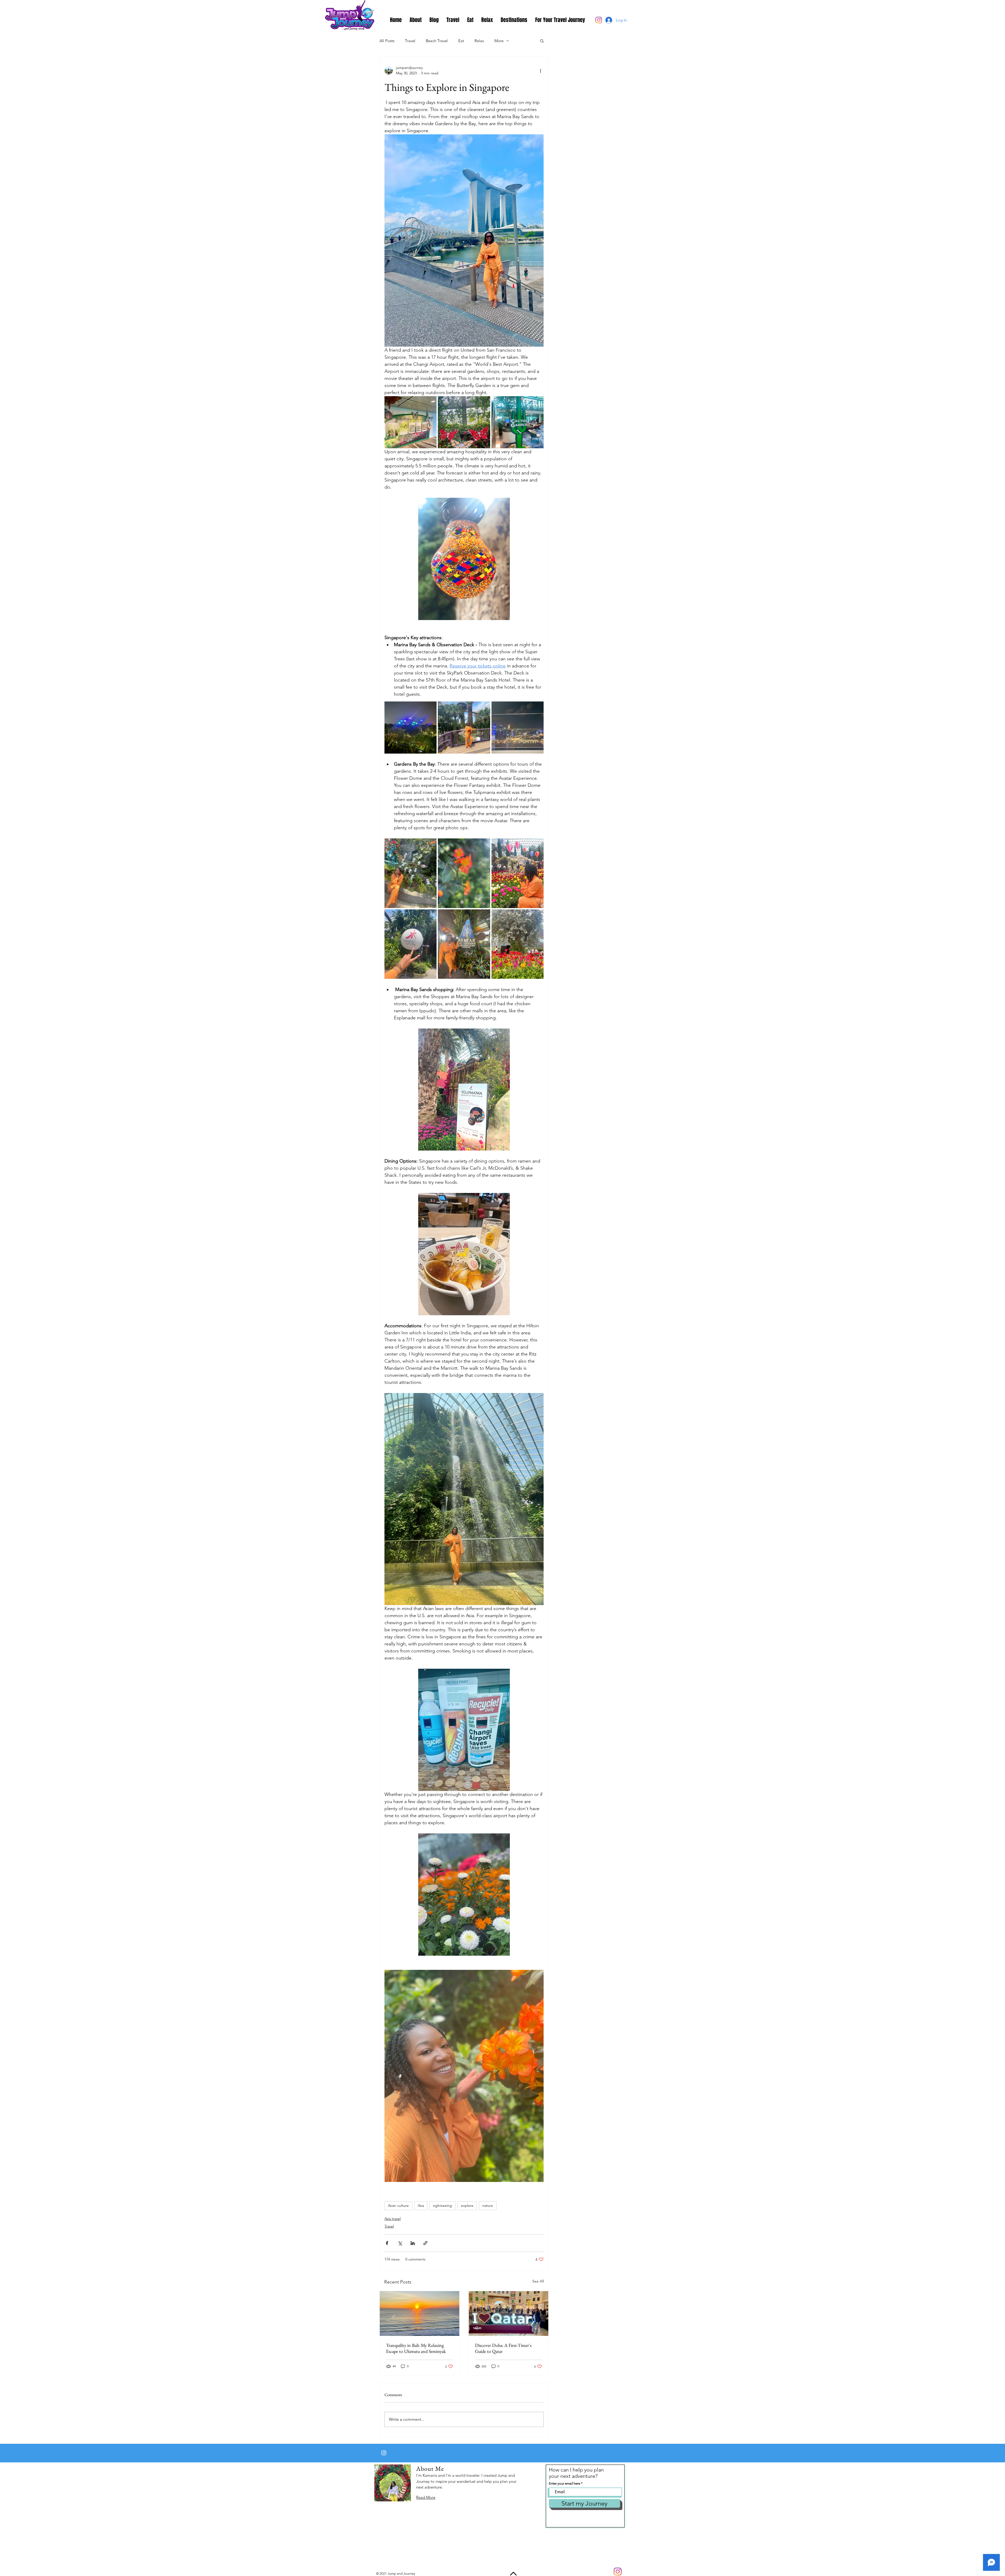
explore (467, 2205)
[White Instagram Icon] (384, 2453)
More (499, 41)
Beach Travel (437, 41)
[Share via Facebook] (387, 2243)
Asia (421, 2205)
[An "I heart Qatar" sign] (509, 2314)
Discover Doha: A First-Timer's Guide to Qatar (503, 2348)
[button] (542, 41)
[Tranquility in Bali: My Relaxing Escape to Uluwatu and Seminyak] (420, 2314)
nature (488, 2205)
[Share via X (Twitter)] (400, 2243)
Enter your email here (565, 2483)
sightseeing (442, 2205)
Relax (479, 41)
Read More (426, 2497)
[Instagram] (599, 20)
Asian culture (398, 2205)
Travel (410, 41)
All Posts (387, 41)
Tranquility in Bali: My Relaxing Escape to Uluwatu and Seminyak (416, 2348)
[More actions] (540, 70)
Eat (461, 41)
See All (538, 2281)
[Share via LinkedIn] (413, 2243)
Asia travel (393, 2219)
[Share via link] (425, 2243)
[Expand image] (430, 403)
